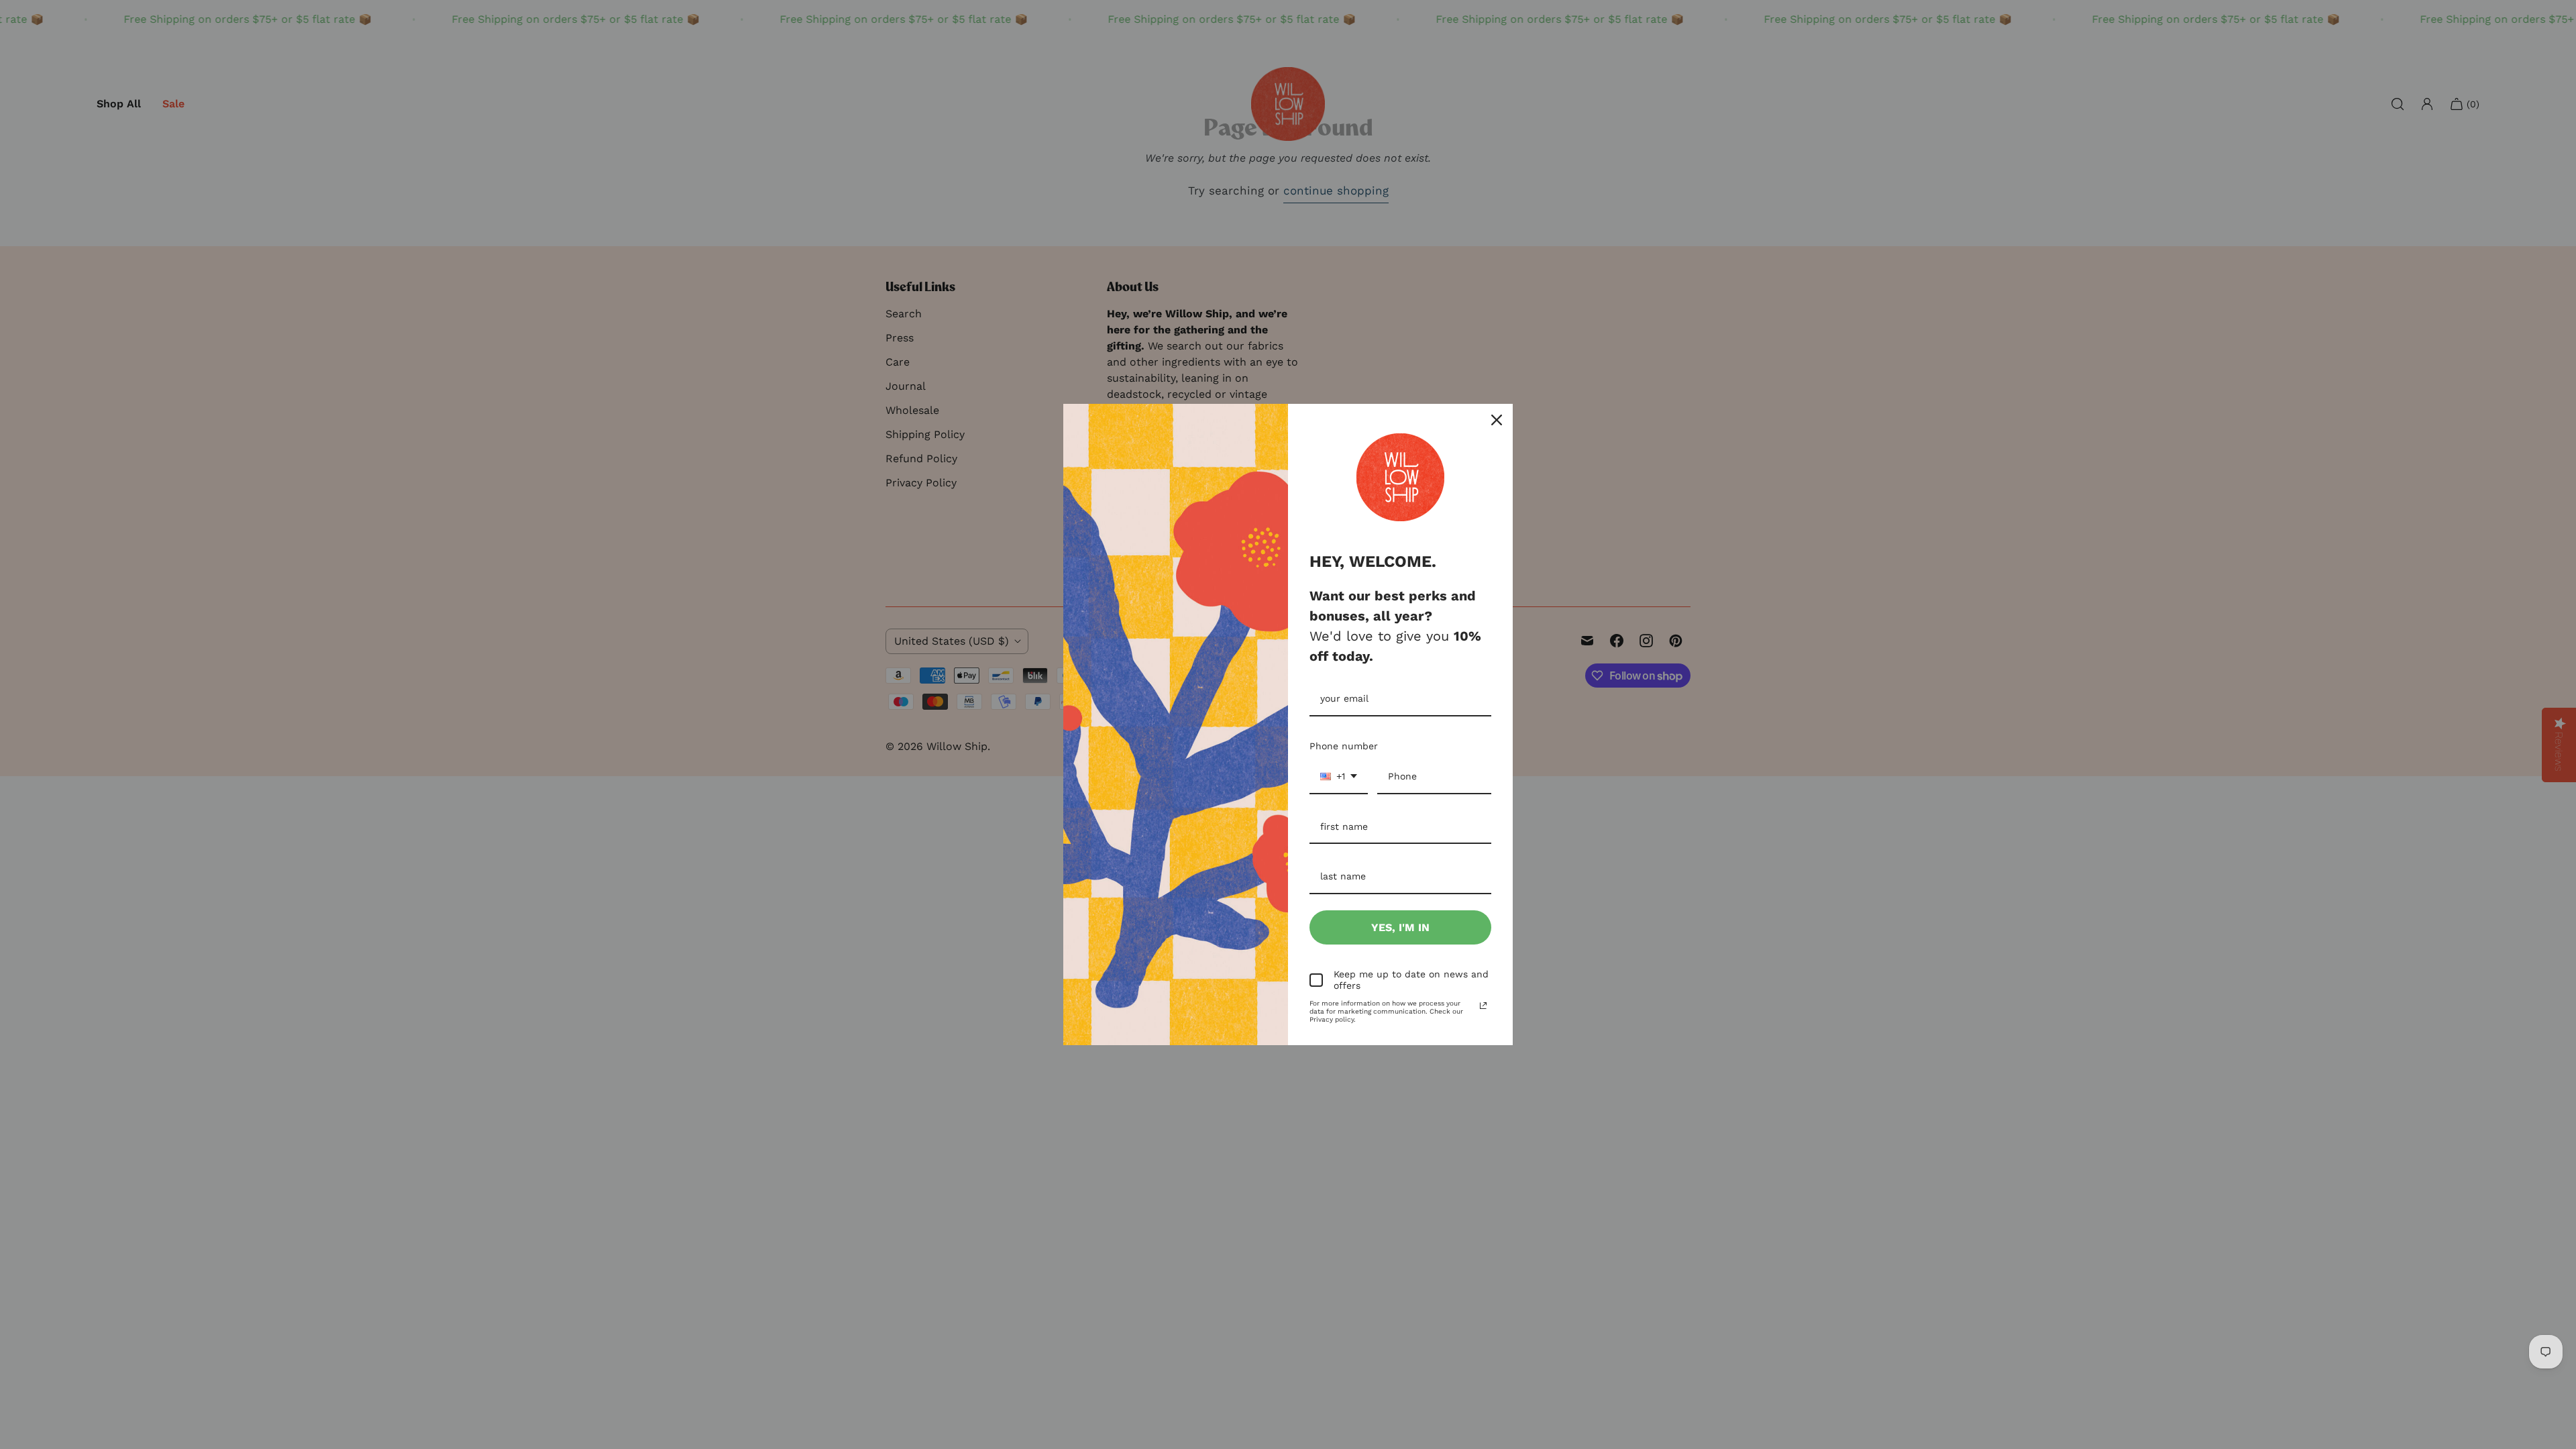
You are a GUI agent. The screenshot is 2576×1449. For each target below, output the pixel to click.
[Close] (1497, 420)
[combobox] (1339, 777)
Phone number (1344, 746)
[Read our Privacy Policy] (1483, 1006)
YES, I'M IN (1400, 927)
